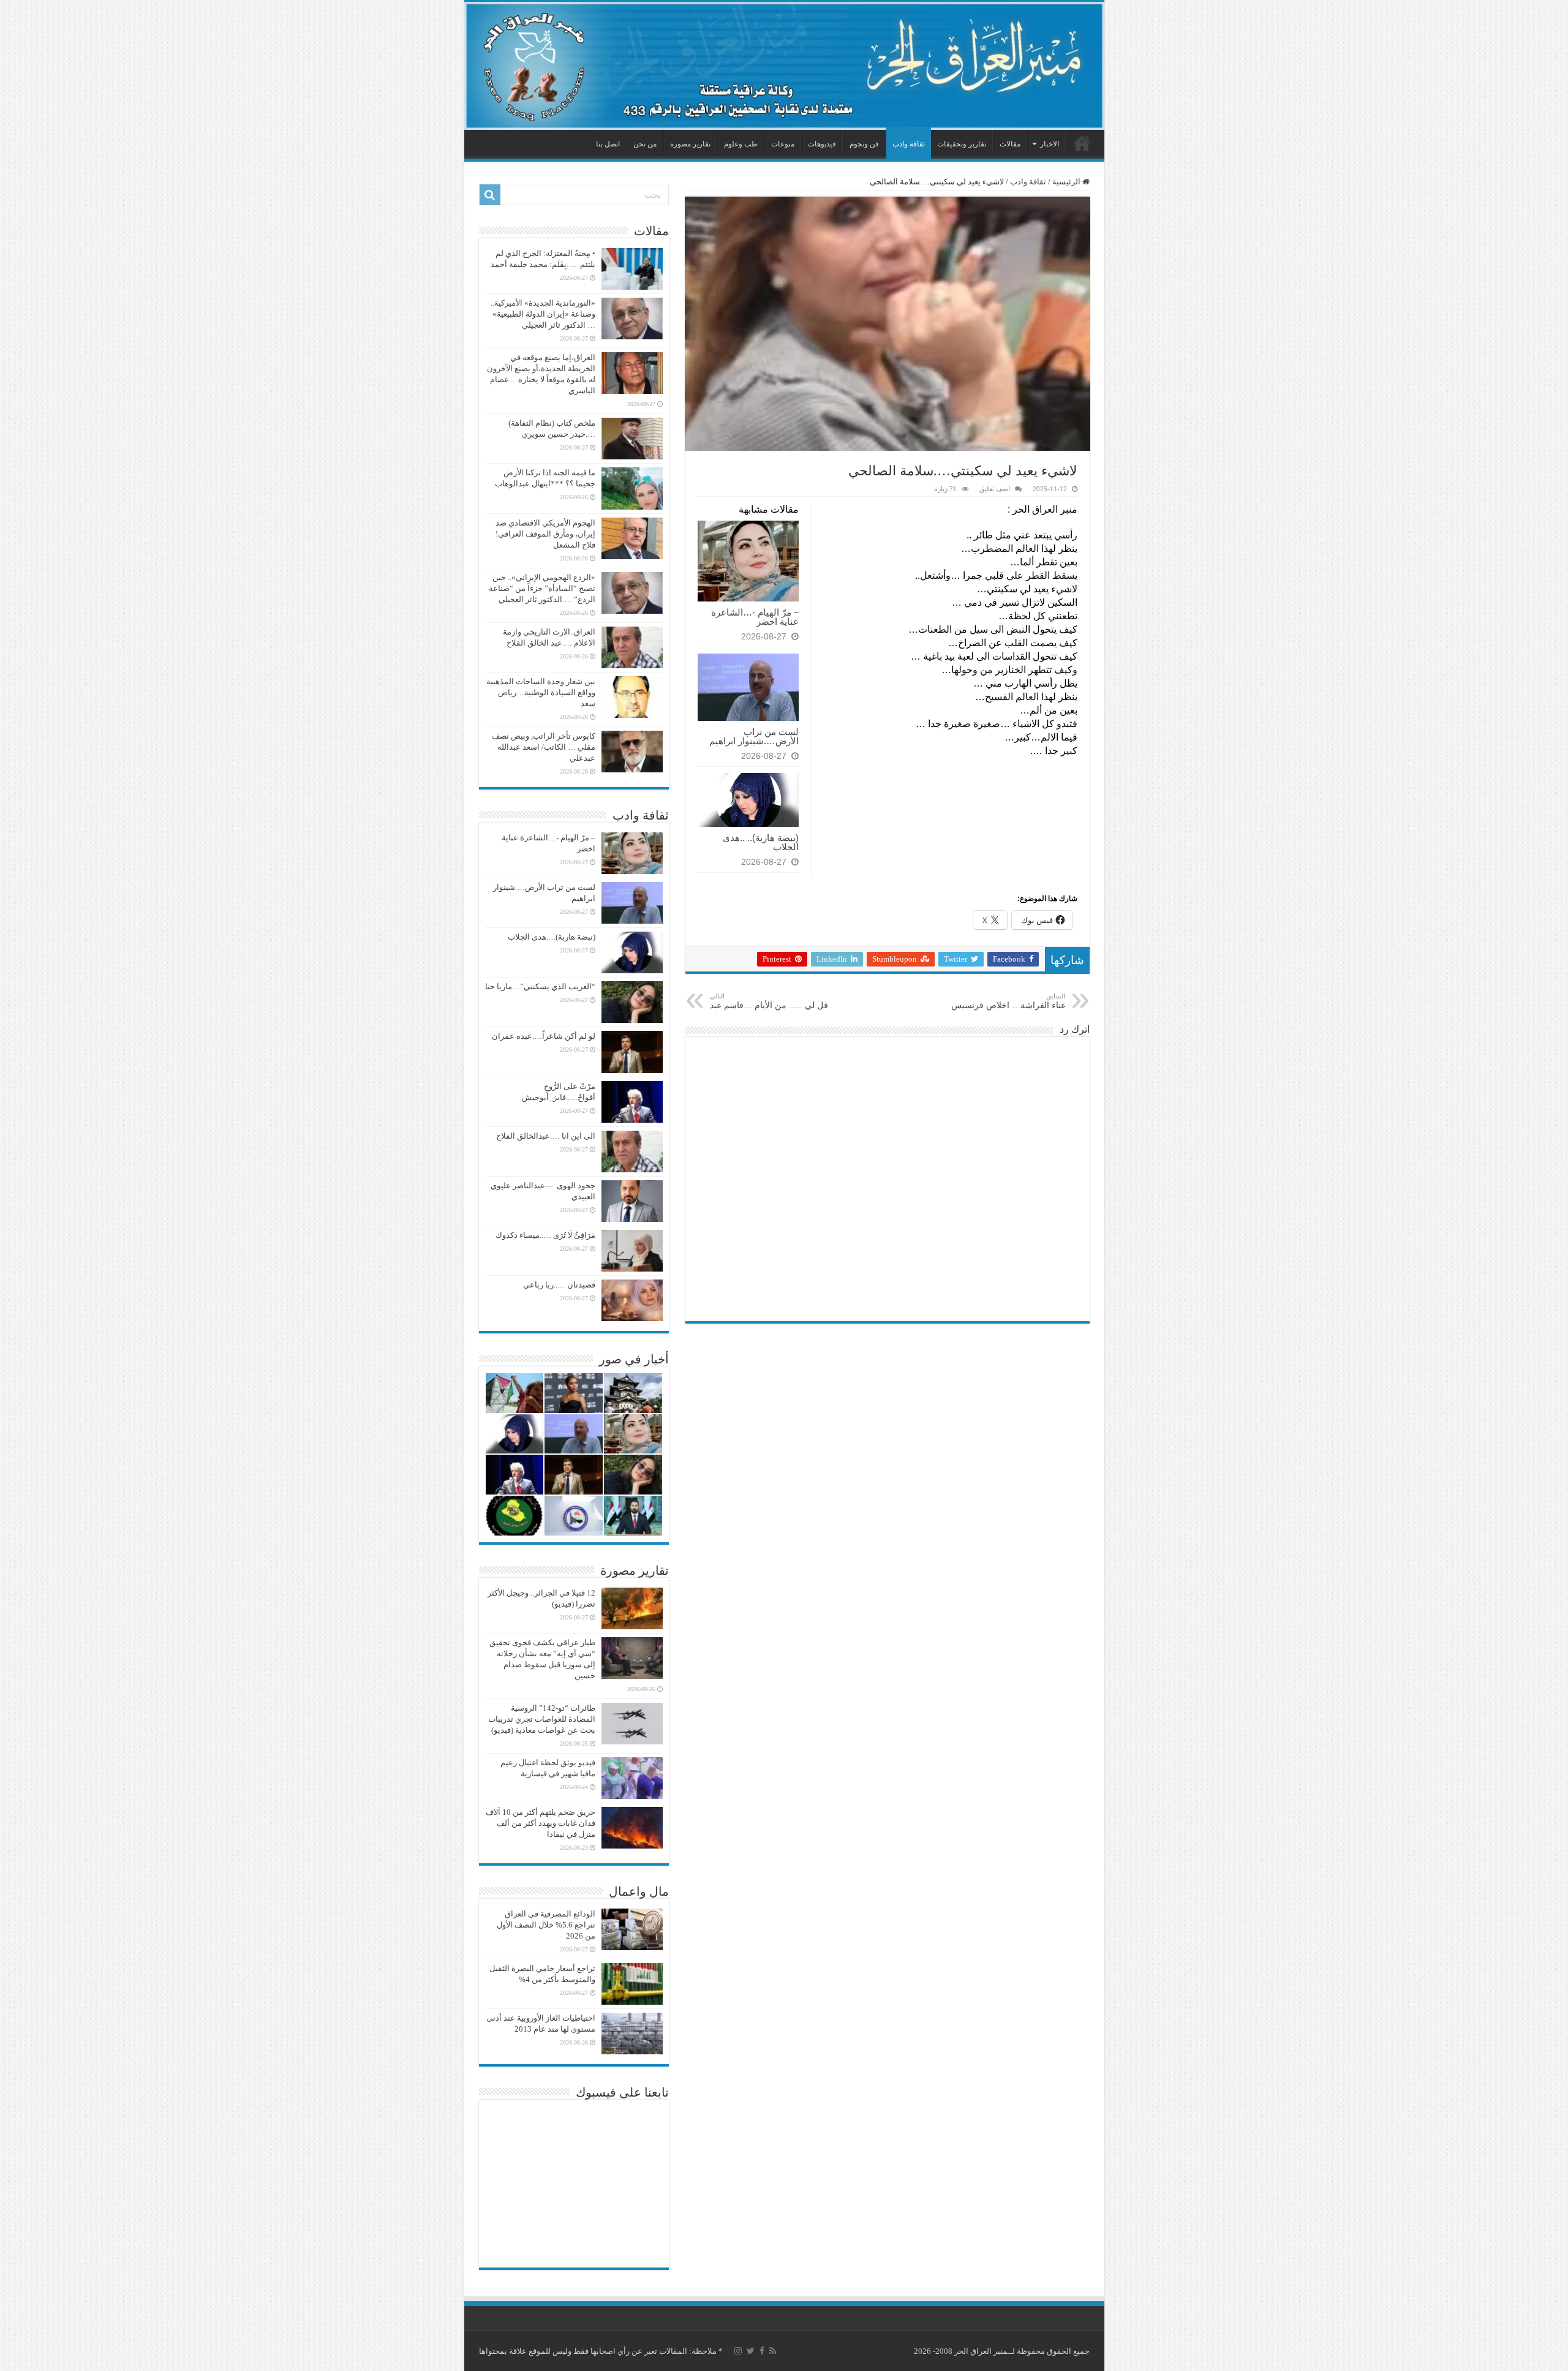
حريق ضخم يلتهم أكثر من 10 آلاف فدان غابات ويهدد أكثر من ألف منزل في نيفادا (541, 1823)
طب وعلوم (741, 144)
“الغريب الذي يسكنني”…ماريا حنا (540, 986)
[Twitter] (751, 2351)
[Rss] (773, 2351)
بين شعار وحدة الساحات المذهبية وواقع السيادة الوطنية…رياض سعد (541, 692)
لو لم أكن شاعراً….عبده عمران (544, 1036)
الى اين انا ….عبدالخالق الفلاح (546, 1136)
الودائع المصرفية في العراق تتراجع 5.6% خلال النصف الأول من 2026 (546, 1925)
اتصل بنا (608, 144)
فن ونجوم (864, 144)
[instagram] (738, 2351)
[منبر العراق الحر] (784, 66)
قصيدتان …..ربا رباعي (559, 1285)
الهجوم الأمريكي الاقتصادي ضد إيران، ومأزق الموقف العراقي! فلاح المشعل (545, 534)
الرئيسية (1082, 143)
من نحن (645, 144)
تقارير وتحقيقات (962, 144)
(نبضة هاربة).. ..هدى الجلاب (761, 842)
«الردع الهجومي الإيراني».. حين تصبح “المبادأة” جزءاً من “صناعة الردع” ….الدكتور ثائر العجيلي (542, 588)
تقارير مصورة (690, 144)
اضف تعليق (995, 489)
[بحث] (490, 195)
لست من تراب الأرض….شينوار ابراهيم (754, 736)
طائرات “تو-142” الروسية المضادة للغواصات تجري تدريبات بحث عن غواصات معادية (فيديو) (542, 1719)
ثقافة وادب (909, 144)
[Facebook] (762, 2351)
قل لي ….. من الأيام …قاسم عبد (769, 1001)
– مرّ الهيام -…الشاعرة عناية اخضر (755, 617)
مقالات (1010, 144)
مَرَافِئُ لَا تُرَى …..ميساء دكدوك (545, 1235)
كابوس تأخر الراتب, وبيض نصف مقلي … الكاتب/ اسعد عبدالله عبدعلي (544, 747)
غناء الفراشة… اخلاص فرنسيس (1008, 1001)
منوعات (783, 144)
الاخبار (1050, 144)
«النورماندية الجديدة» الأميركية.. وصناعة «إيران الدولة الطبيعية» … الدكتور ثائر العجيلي (543, 314)
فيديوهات (822, 144)
